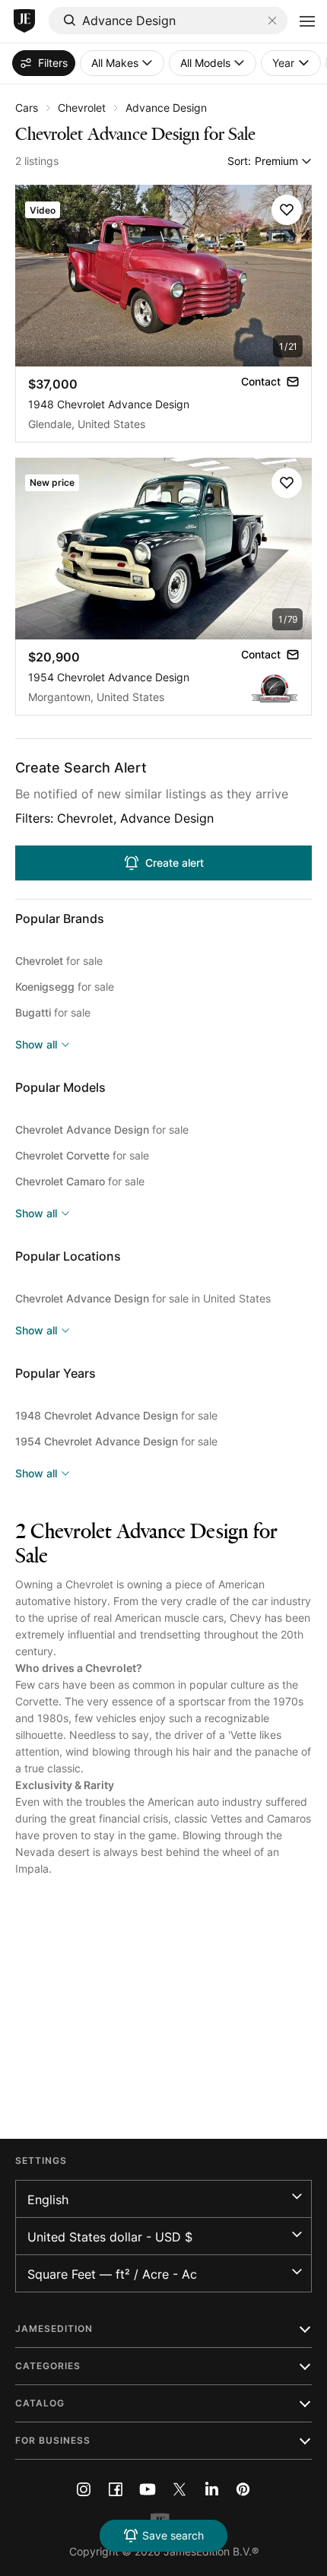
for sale (59, 961)
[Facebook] (116, 2489)
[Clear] (272, 21)
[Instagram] (84, 2489)
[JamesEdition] (24, 21)
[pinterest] (243, 2489)
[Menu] (307, 21)
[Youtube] (148, 2489)
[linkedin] (211, 2489)
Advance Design (166, 108)
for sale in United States (143, 1298)
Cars (27, 108)
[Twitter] (179, 2489)
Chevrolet (82, 108)
